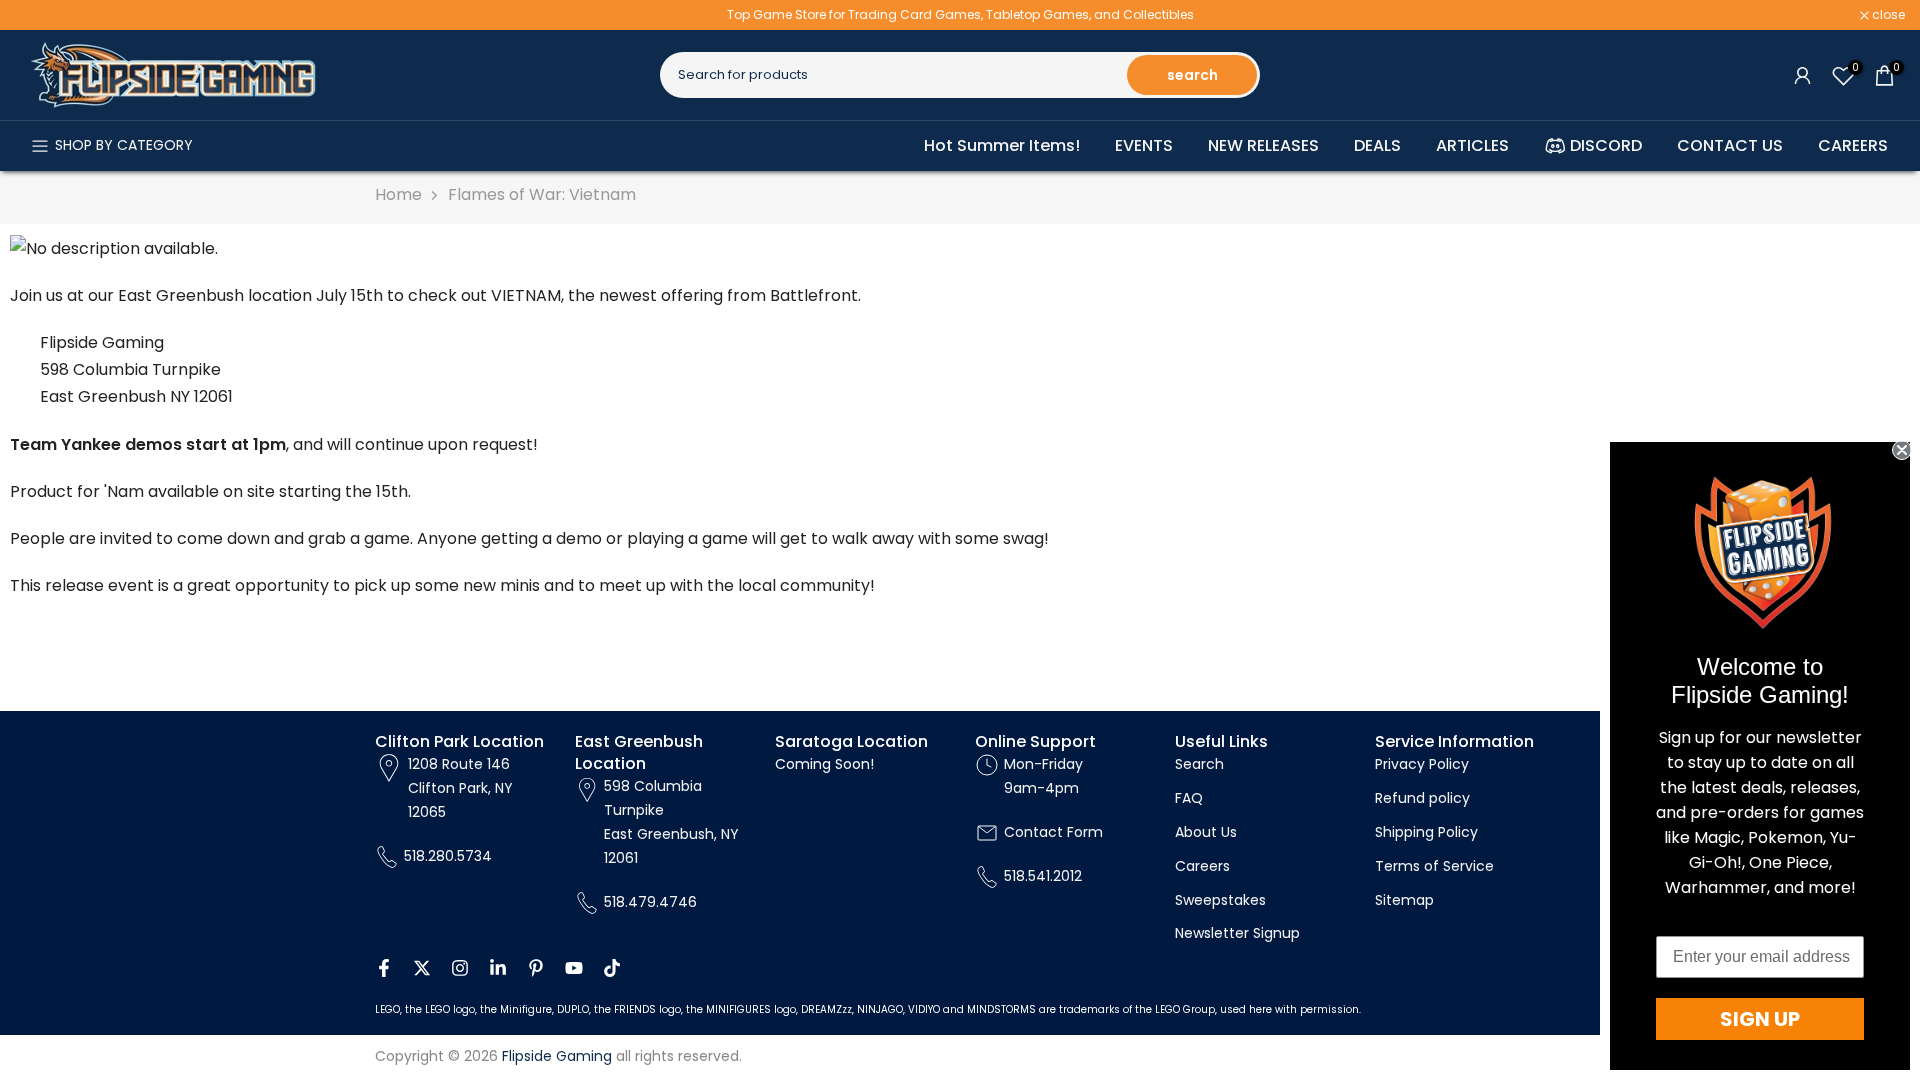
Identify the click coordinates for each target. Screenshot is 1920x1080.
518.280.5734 (448, 856)
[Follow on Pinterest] (536, 968)
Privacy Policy (1422, 764)
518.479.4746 (650, 902)
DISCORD (1606, 145)
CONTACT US (1730, 145)
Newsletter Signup (1237, 933)
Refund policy (1422, 798)
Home (398, 194)
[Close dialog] (1902, 450)
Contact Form (1053, 832)
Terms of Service (1434, 866)
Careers (1202, 866)
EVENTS (1144, 145)
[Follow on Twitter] (422, 968)
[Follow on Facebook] (384, 968)
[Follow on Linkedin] (498, 968)
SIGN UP (1760, 1019)
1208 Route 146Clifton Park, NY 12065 (460, 788)
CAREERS (1853, 145)
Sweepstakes (1220, 900)
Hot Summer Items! (1002, 145)
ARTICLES (1472, 145)
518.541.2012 (1043, 876)
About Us (1206, 832)
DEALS (1377, 145)
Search (1199, 764)
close (42, 15)
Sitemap (1404, 900)
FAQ (1189, 798)
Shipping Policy (1426, 832)
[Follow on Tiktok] (612, 968)
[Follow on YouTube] (574, 968)
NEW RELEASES (1263, 145)
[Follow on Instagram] (460, 968)
